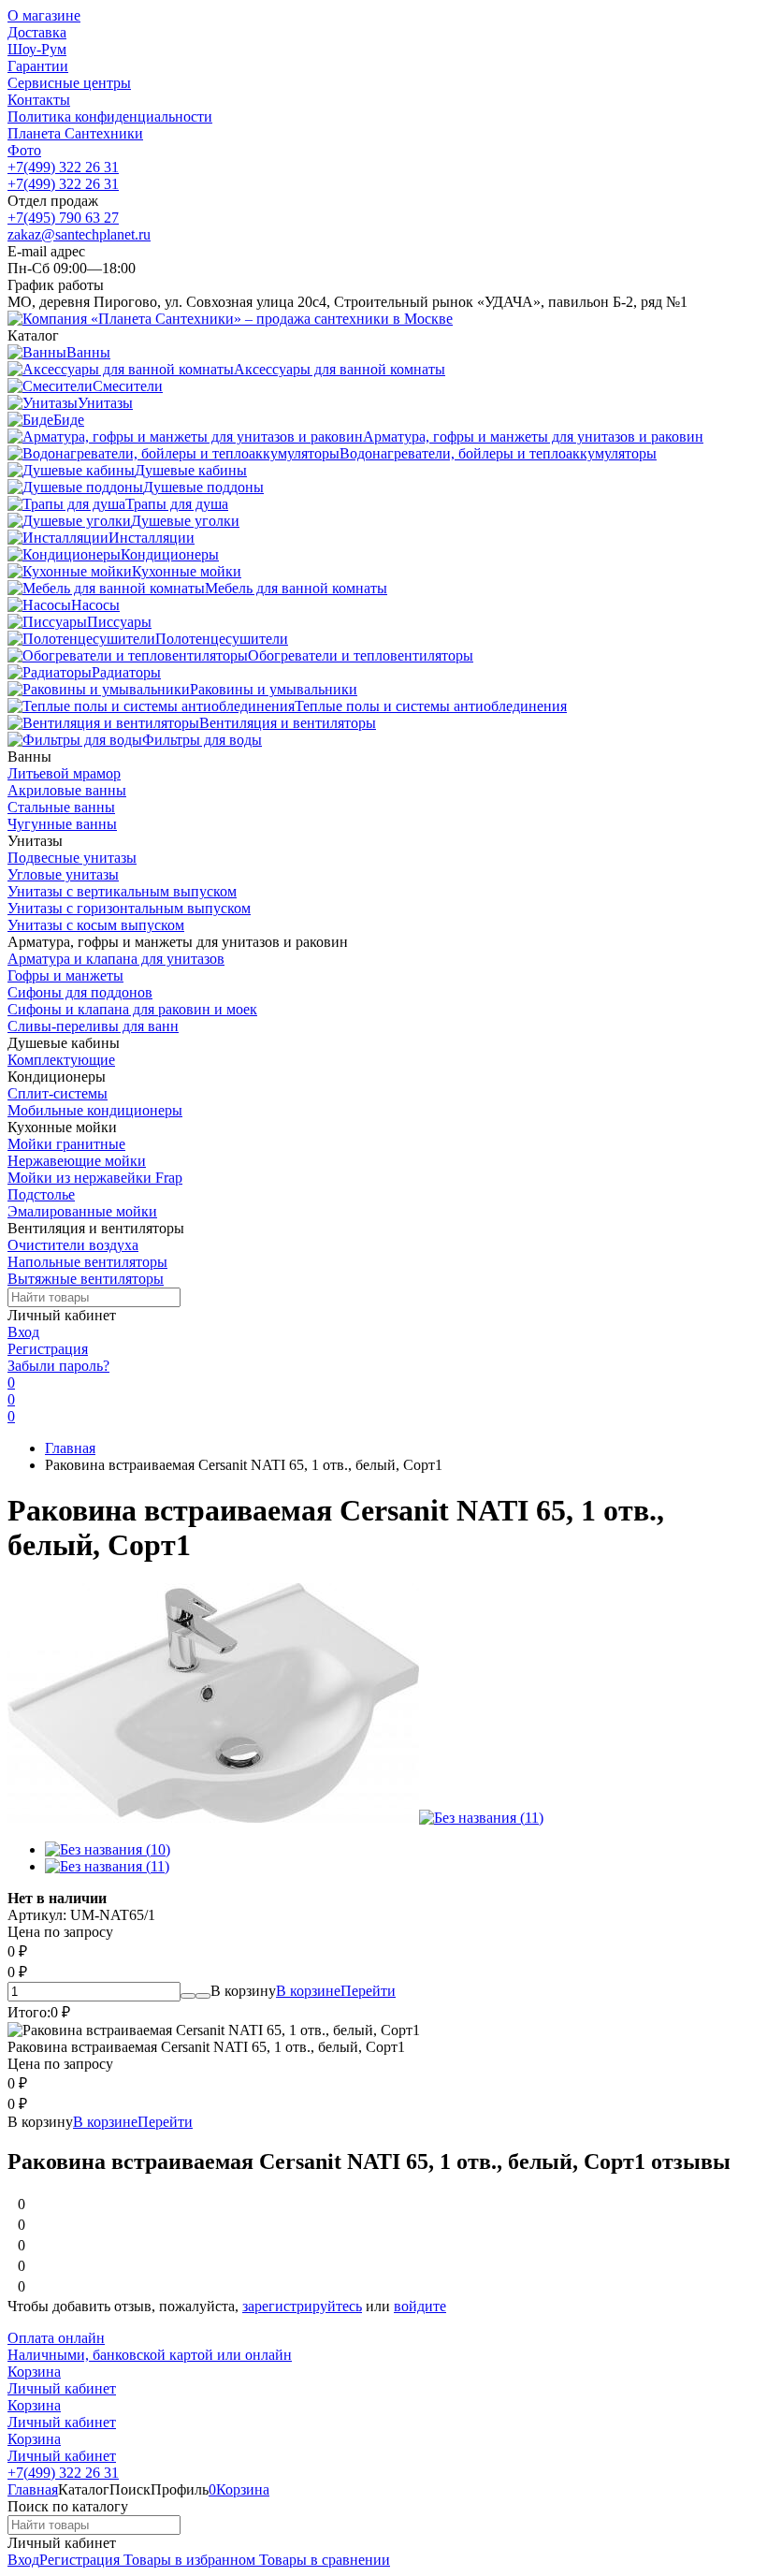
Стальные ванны (61, 807)
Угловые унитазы (63, 874)
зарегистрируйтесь (302, 2306)
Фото (24, 150)
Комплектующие (61, 1060)
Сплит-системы (58, 1093)
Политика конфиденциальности (110, 116)
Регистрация (48, 1349)
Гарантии (38, 66)
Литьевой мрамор (64, 773)
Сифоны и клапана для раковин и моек (132, 1009)
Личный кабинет (62, 2388)
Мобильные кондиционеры (95, 1110)
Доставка (37, 32)
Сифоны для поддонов (80, 992)
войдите (420, 2306)
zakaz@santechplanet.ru (79, 234)
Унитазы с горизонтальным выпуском (129, 908)
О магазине (44, 15)
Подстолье (41, 1194)
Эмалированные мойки (82, 1211)
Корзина (34, 2372)
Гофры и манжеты (65, 975)
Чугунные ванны (62, 824)
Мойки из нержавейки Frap (95, 1178)
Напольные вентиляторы (87, 1262)
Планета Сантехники (75, 133)
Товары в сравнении (323, 2560)
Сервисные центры (69, 83)
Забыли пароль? (58, 1366)
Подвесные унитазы (72, 858)
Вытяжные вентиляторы (86, 1279)
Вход (23, 1332)
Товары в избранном (188, 2560)
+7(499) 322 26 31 (63, 167)
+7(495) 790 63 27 (63, 218)
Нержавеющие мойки (77, 1161)
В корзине (336, 1991)
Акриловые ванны (67, 790)
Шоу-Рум (37, 49)
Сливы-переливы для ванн (93, 1026)
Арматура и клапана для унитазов (116, 959)
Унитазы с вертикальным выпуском (122, 891)
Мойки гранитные (66, 1144)
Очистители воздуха (73, 1245)
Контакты (39, 100)
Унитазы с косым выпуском (96, 925)
